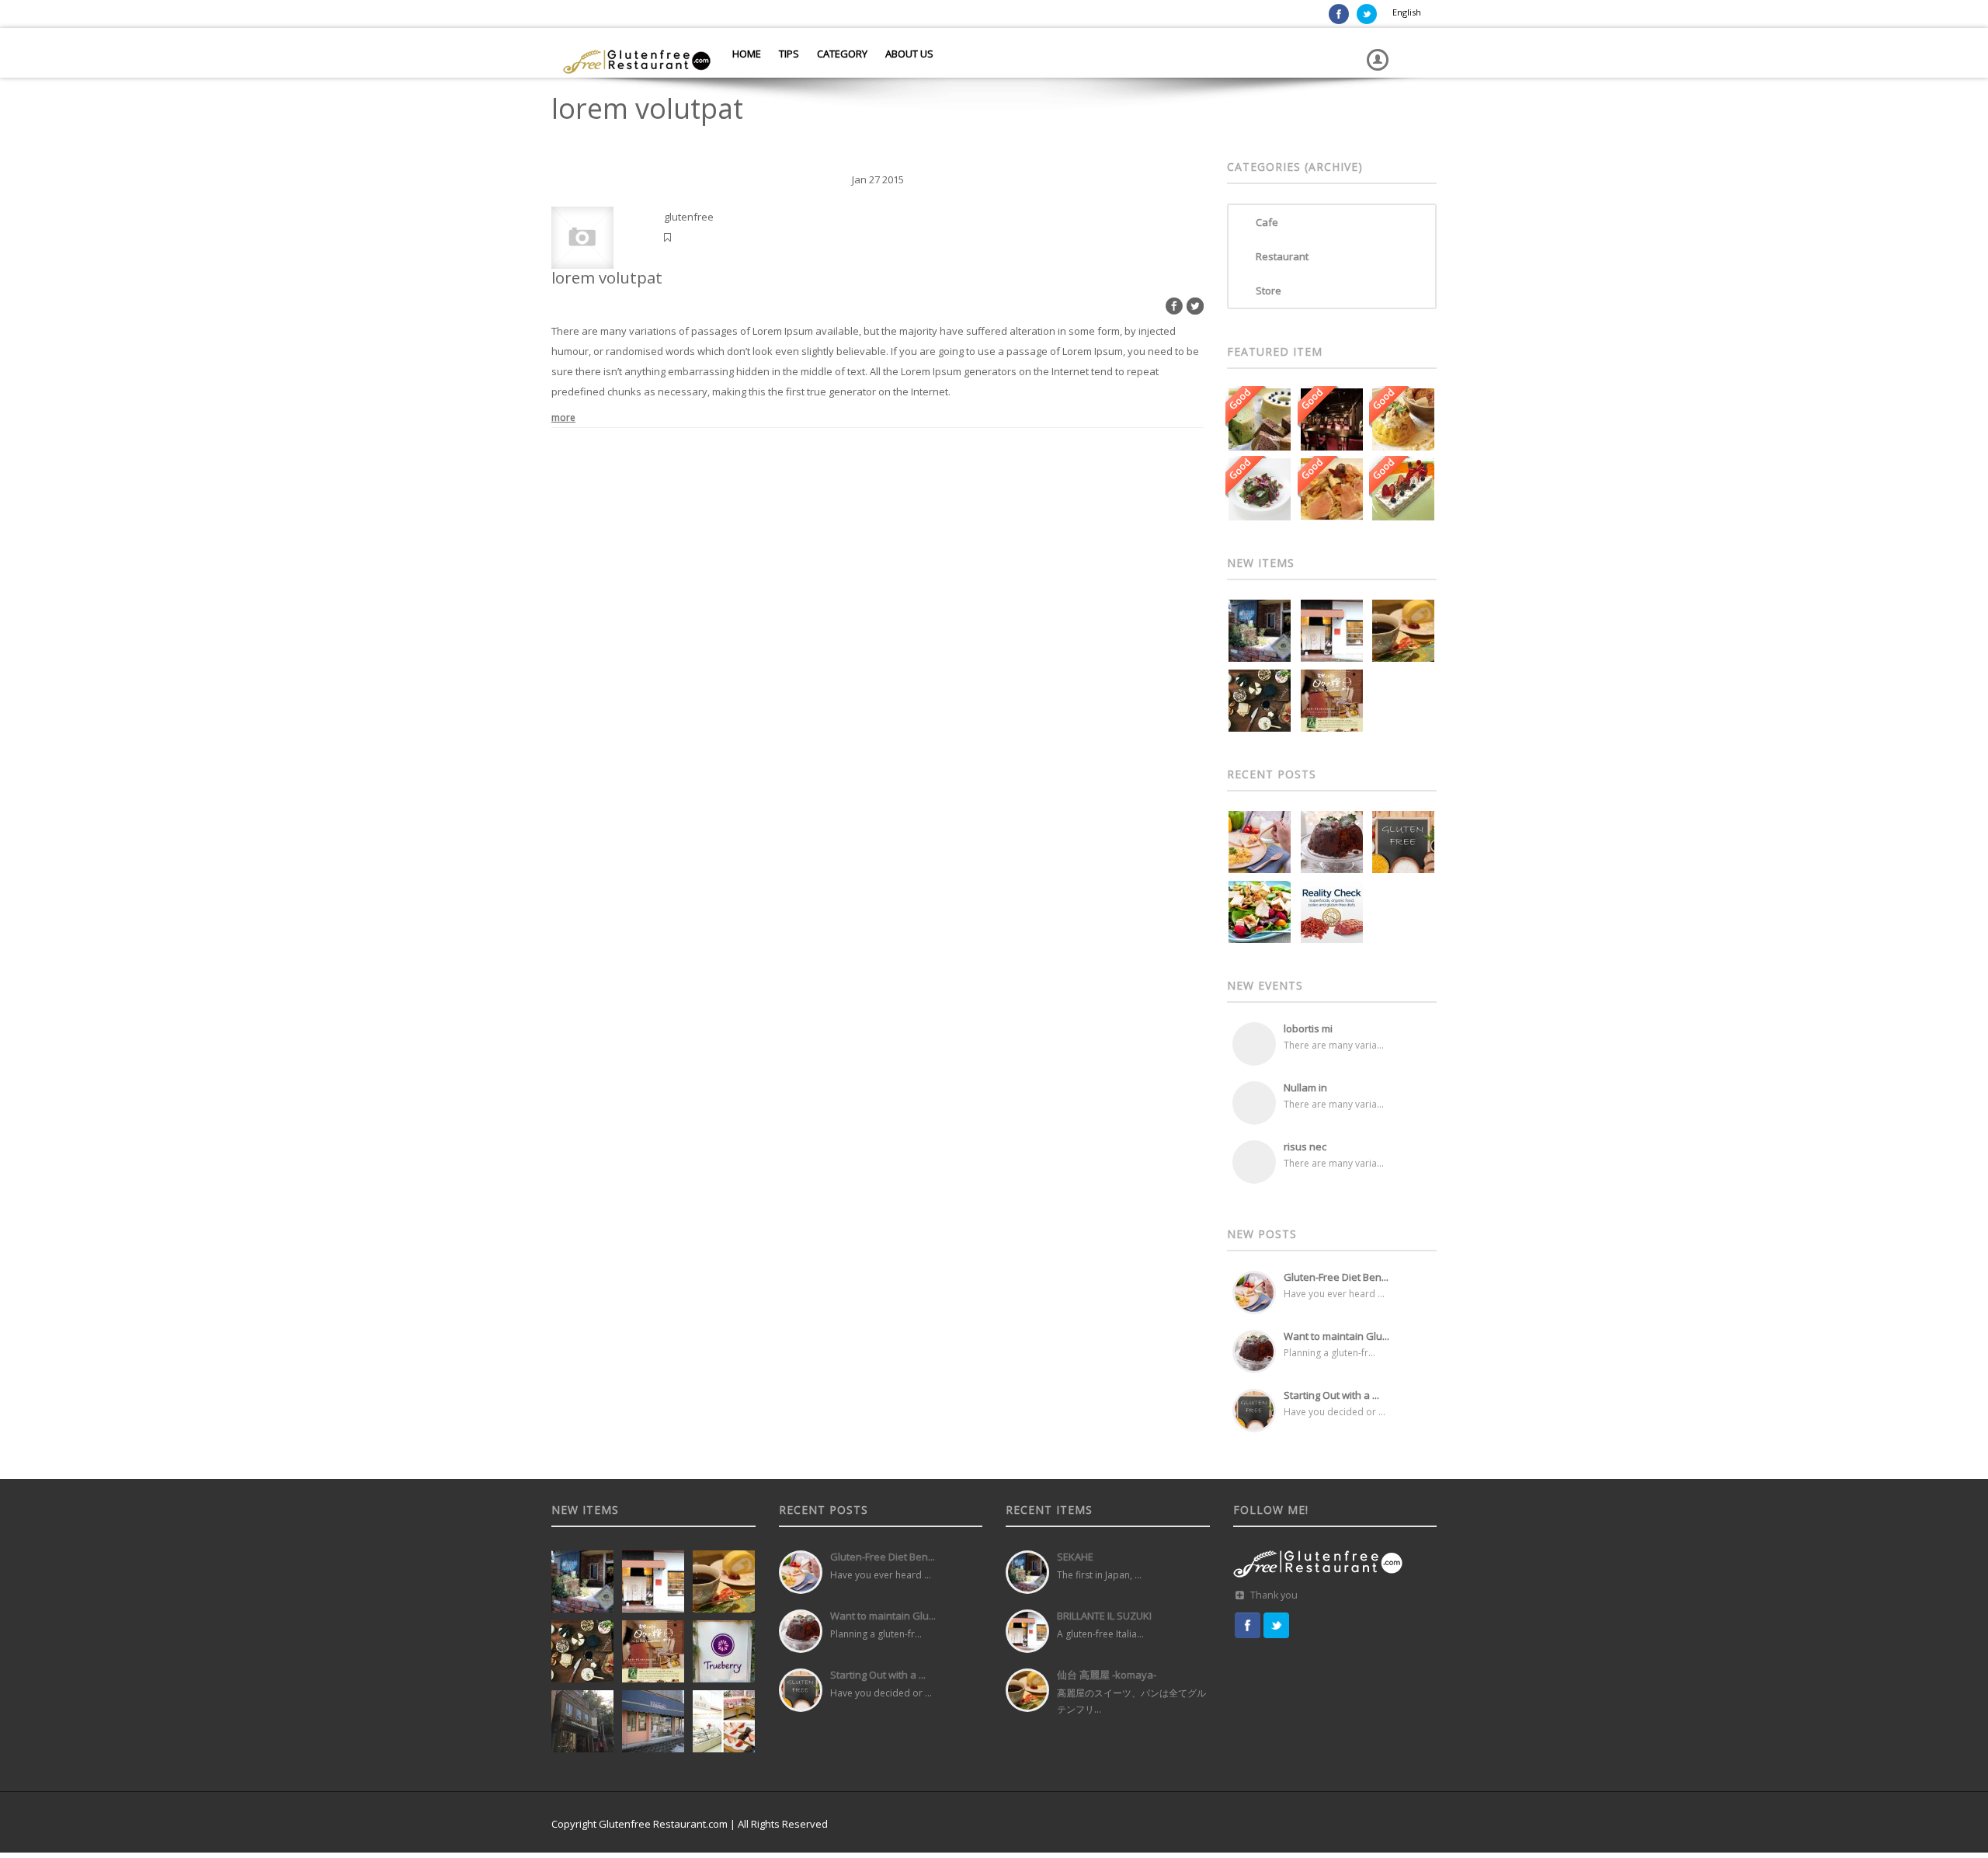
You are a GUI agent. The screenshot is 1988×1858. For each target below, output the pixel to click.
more (563, 418)
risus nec (1305, 1146)
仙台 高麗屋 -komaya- (1107, 1675)
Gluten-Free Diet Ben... (1336, 1277)
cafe (1267, 222)
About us (908, 54)
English (1407, 12)
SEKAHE (1075, 1557)
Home (745, 54)
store (1269, 291)
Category (841, 54)
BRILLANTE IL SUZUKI (1104, 1616)
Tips (788, 54)
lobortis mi (1308, 1028)
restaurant (1282, 256)
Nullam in (1305, 1087)
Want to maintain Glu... (1336, 1336)
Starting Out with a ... (1331, 1395)
